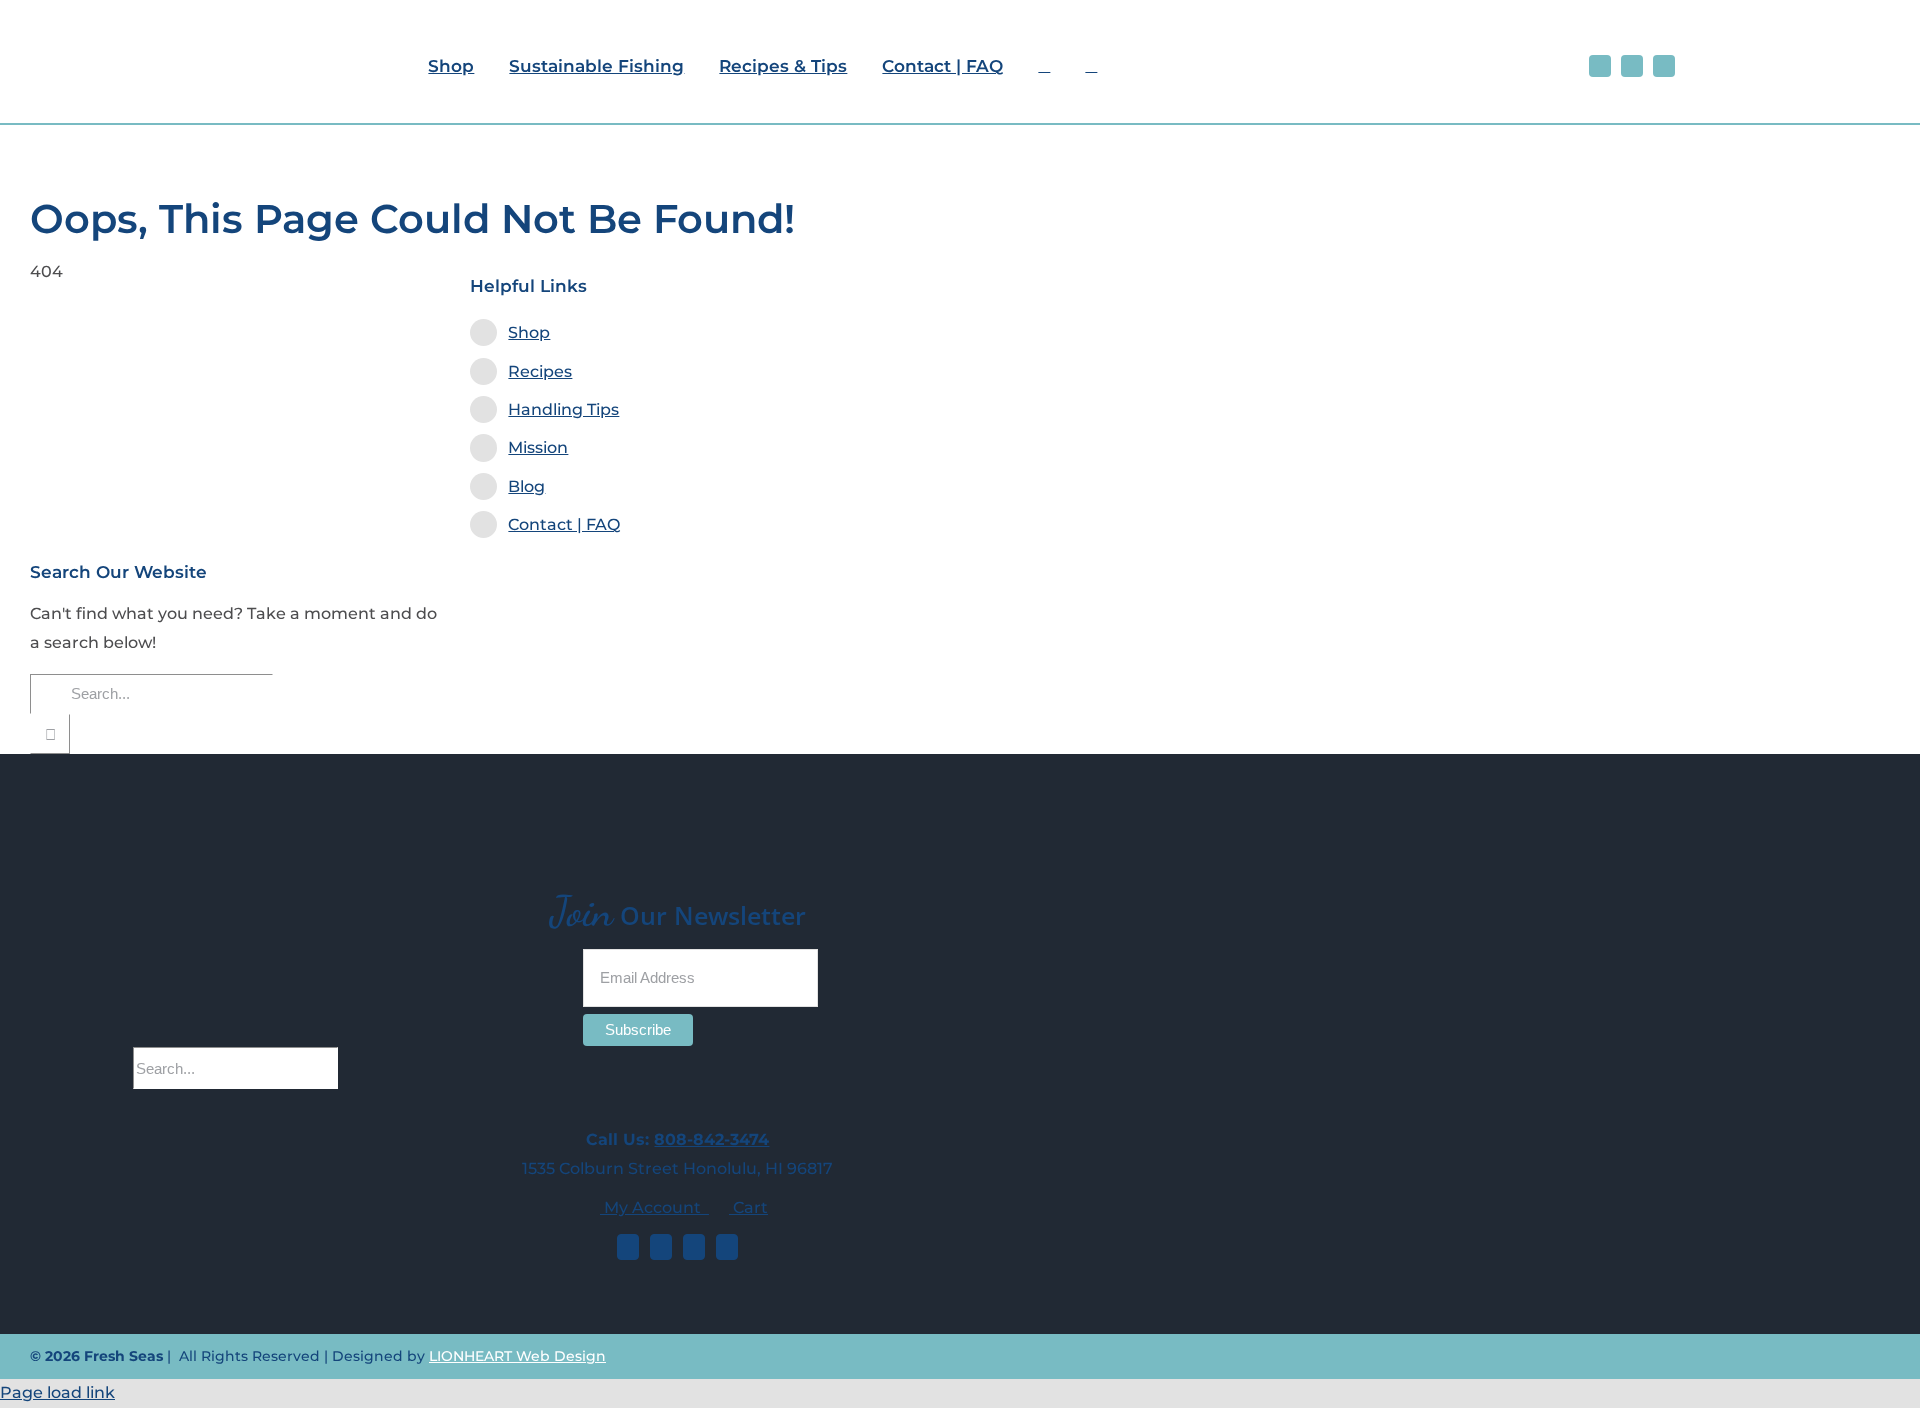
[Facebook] (628, 1247)
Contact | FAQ (564, 524)
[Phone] (727, 1247)
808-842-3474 (711, 1139)
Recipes (540, 371)
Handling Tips (563, 409)
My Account (654, 1207)
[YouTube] (694, 1247)
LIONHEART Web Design (517, 1356)
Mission (538, 447)
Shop (529, 332)
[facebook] (1600, 66)
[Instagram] (661, 1247)
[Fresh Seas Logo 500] (206, 17)
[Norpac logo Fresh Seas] (1824, 55)
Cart (748, 1207)
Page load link (57, 1392)
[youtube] (1664, 66)
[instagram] (1632, 66)
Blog (526, 486)
